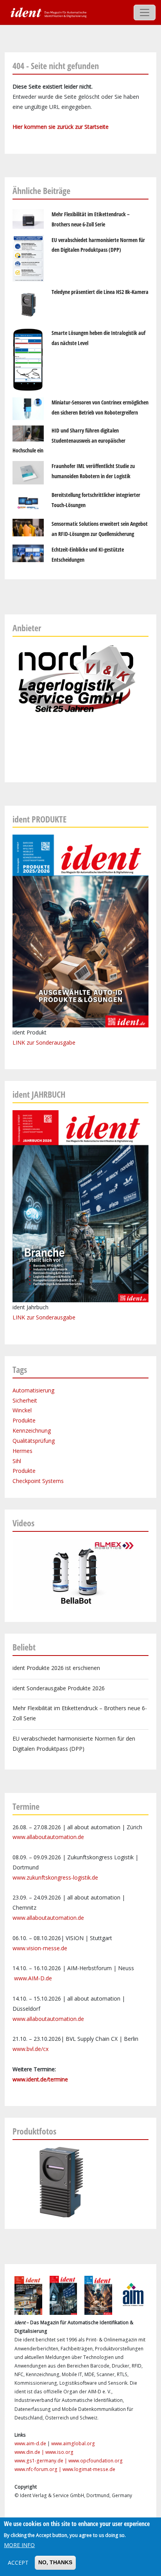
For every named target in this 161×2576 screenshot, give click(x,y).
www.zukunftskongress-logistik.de (55, 1877)
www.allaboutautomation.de (48, 1837)
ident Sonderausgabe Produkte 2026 (59, 1688)
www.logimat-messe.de (89, 2469)
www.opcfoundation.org (96, 2461)
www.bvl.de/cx (30, 2049)
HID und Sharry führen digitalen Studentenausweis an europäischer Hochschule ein (69, 441)
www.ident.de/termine (40, 2079)
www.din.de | (30, 2452)
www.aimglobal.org (73, 2443)
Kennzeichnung (32, 1430)
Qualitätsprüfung (34, 1441)
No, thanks (55, 2562)
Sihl (17, 1461)
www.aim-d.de (30, 2443)
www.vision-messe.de (40, 1948)
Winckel (22, 1410)
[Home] (48, 12)
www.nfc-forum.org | (38, 2469)
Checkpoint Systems (38, 1481)
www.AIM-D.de (33, 1978)
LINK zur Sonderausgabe (44, 1042)
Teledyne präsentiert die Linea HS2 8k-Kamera (100, 292)
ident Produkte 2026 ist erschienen (56, 1668)
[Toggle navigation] (145, 12)
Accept (18, 2563)
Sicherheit (25, 1400)
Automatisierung (33, 1390)
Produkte (24, 1420)
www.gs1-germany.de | (41, 2461)
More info (19, 2545)
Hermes (22, 1451)
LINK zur (24, 1317)
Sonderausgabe (56, 1317)
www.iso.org (59, 2452)
